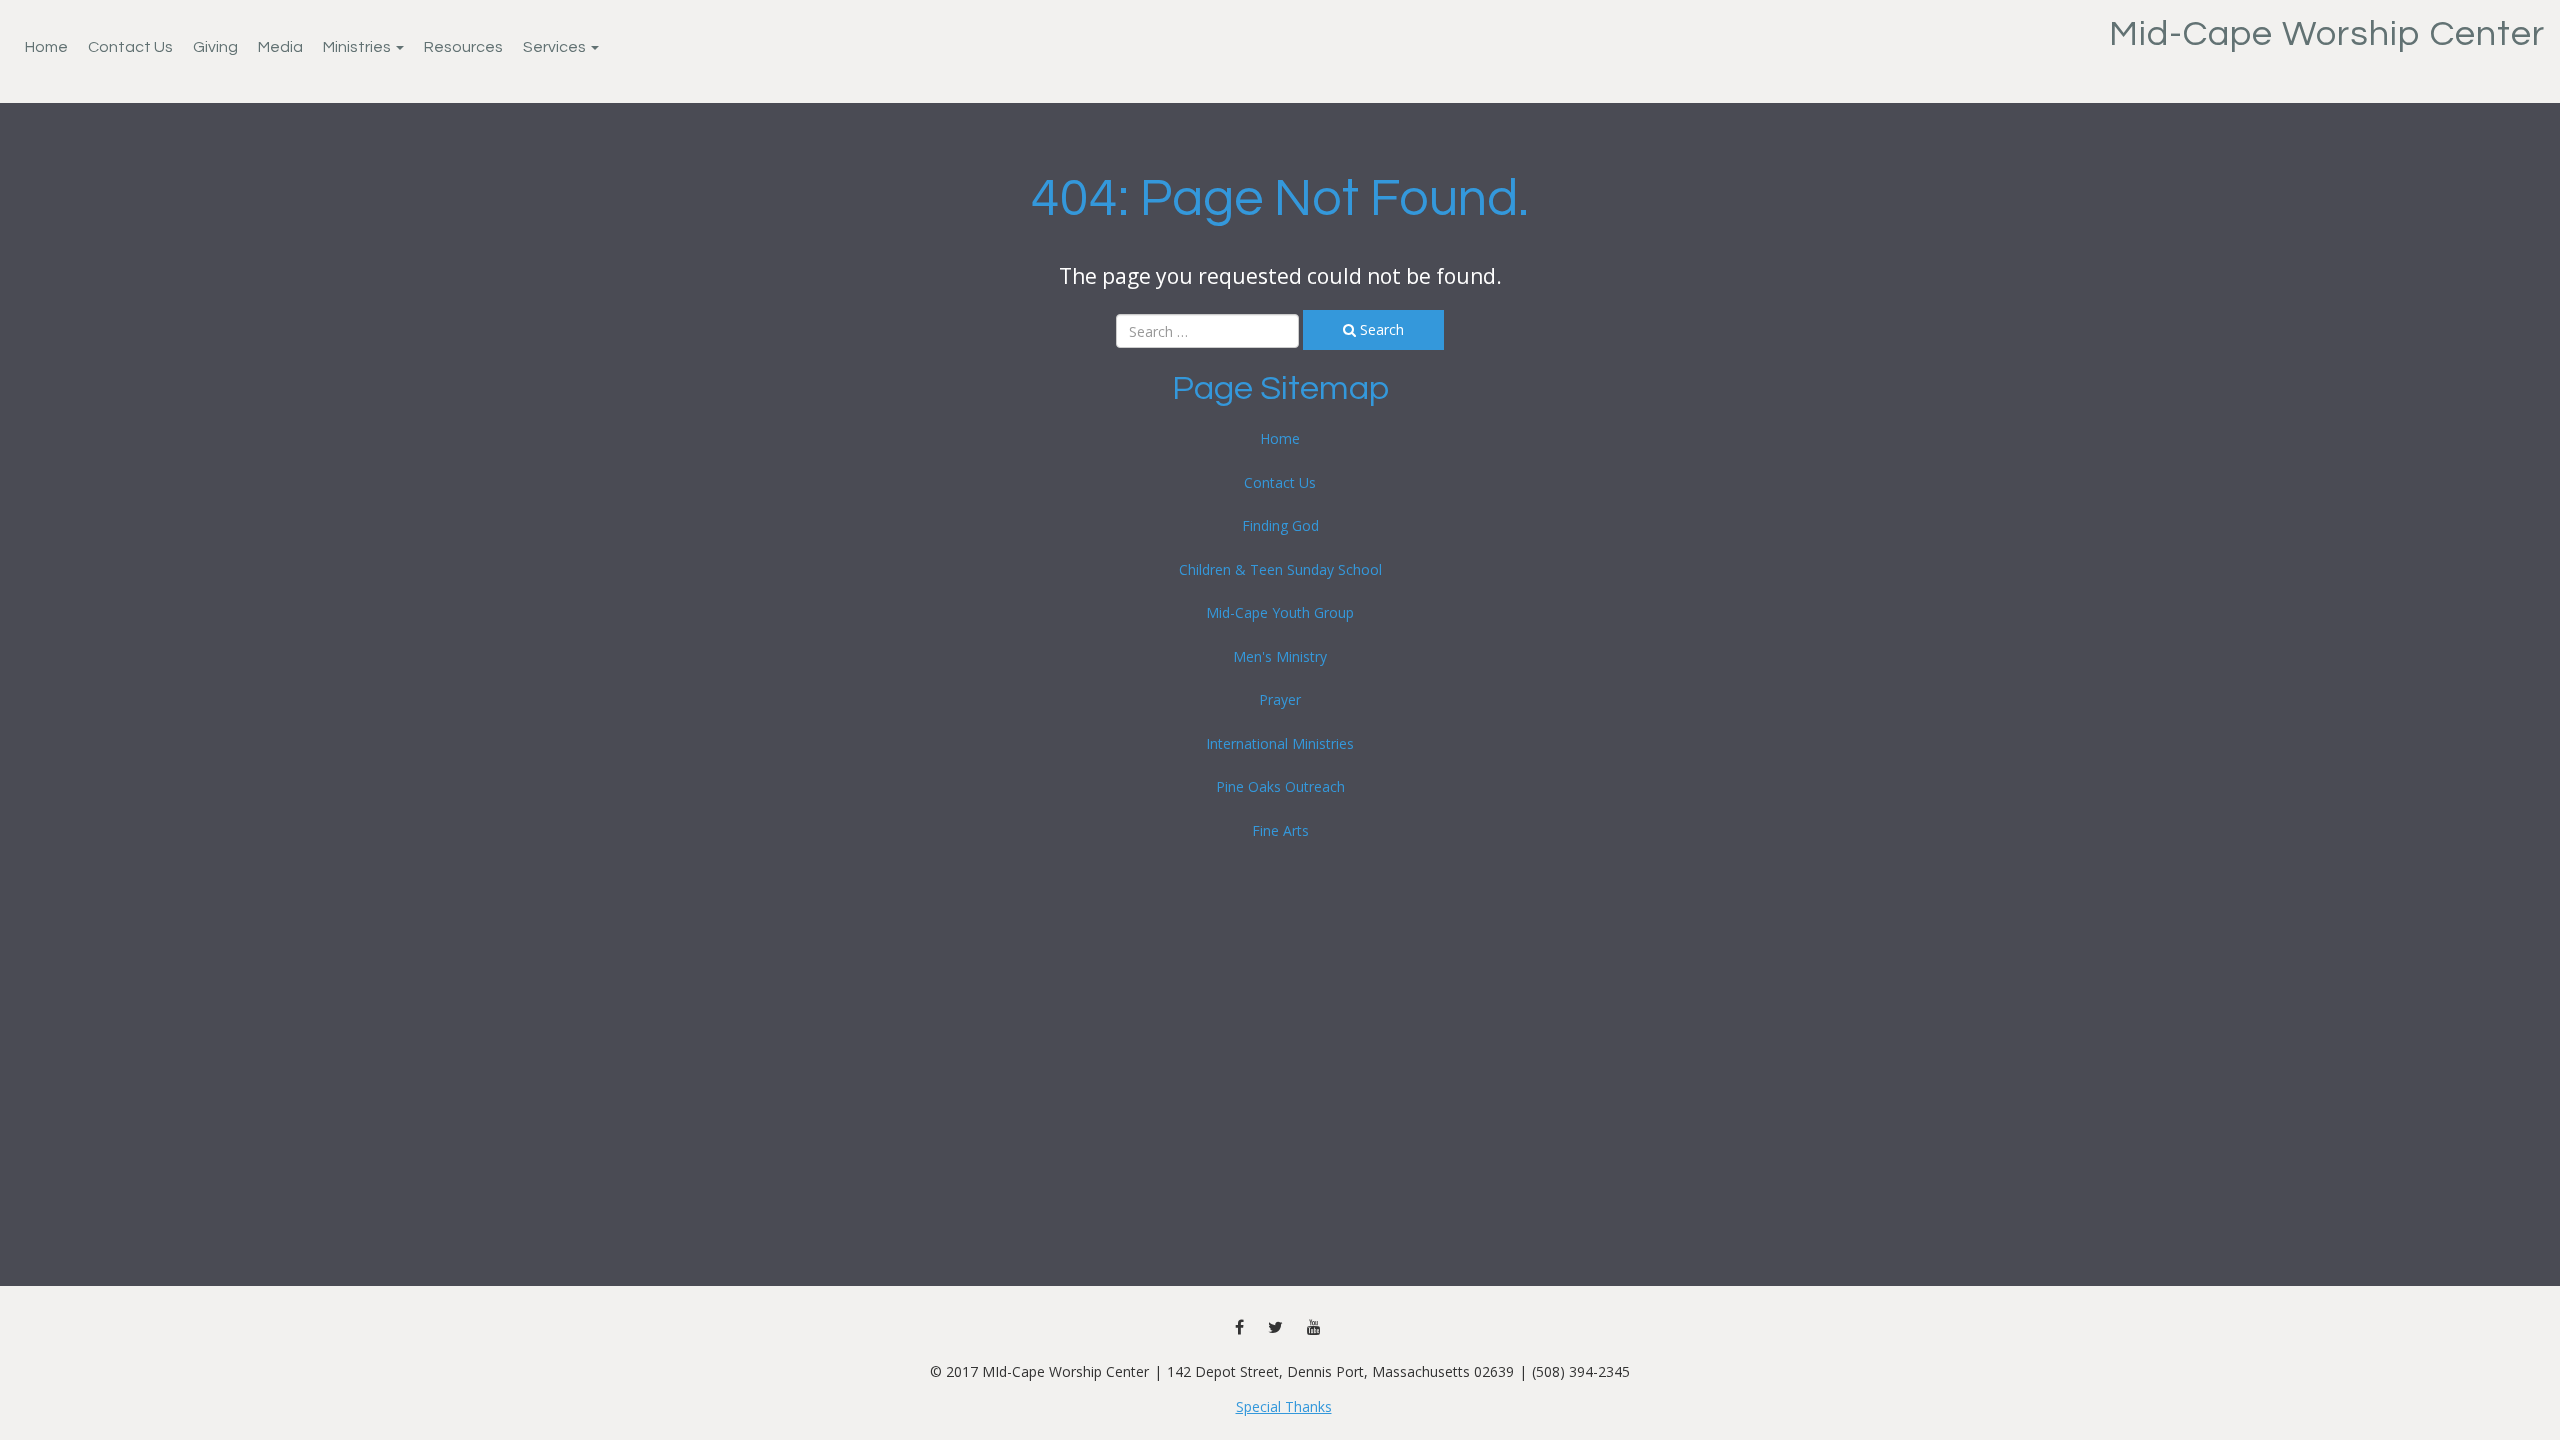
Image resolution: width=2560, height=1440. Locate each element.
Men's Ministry (1280, 656)
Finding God (1280, 525)
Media (280, 47)
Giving (215, 47)
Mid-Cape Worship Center (2327, 34)
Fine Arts (1280, 830)
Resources (463, 47)
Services (556, 47)
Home (46, 47)
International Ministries (1280, 743)
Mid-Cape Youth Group (1280, 612)
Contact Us (130, 47)
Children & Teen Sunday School (1280, 569)
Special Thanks (1284, 1406)
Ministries (358, 47)
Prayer (1280, 699)
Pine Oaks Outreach (1280, 786)
